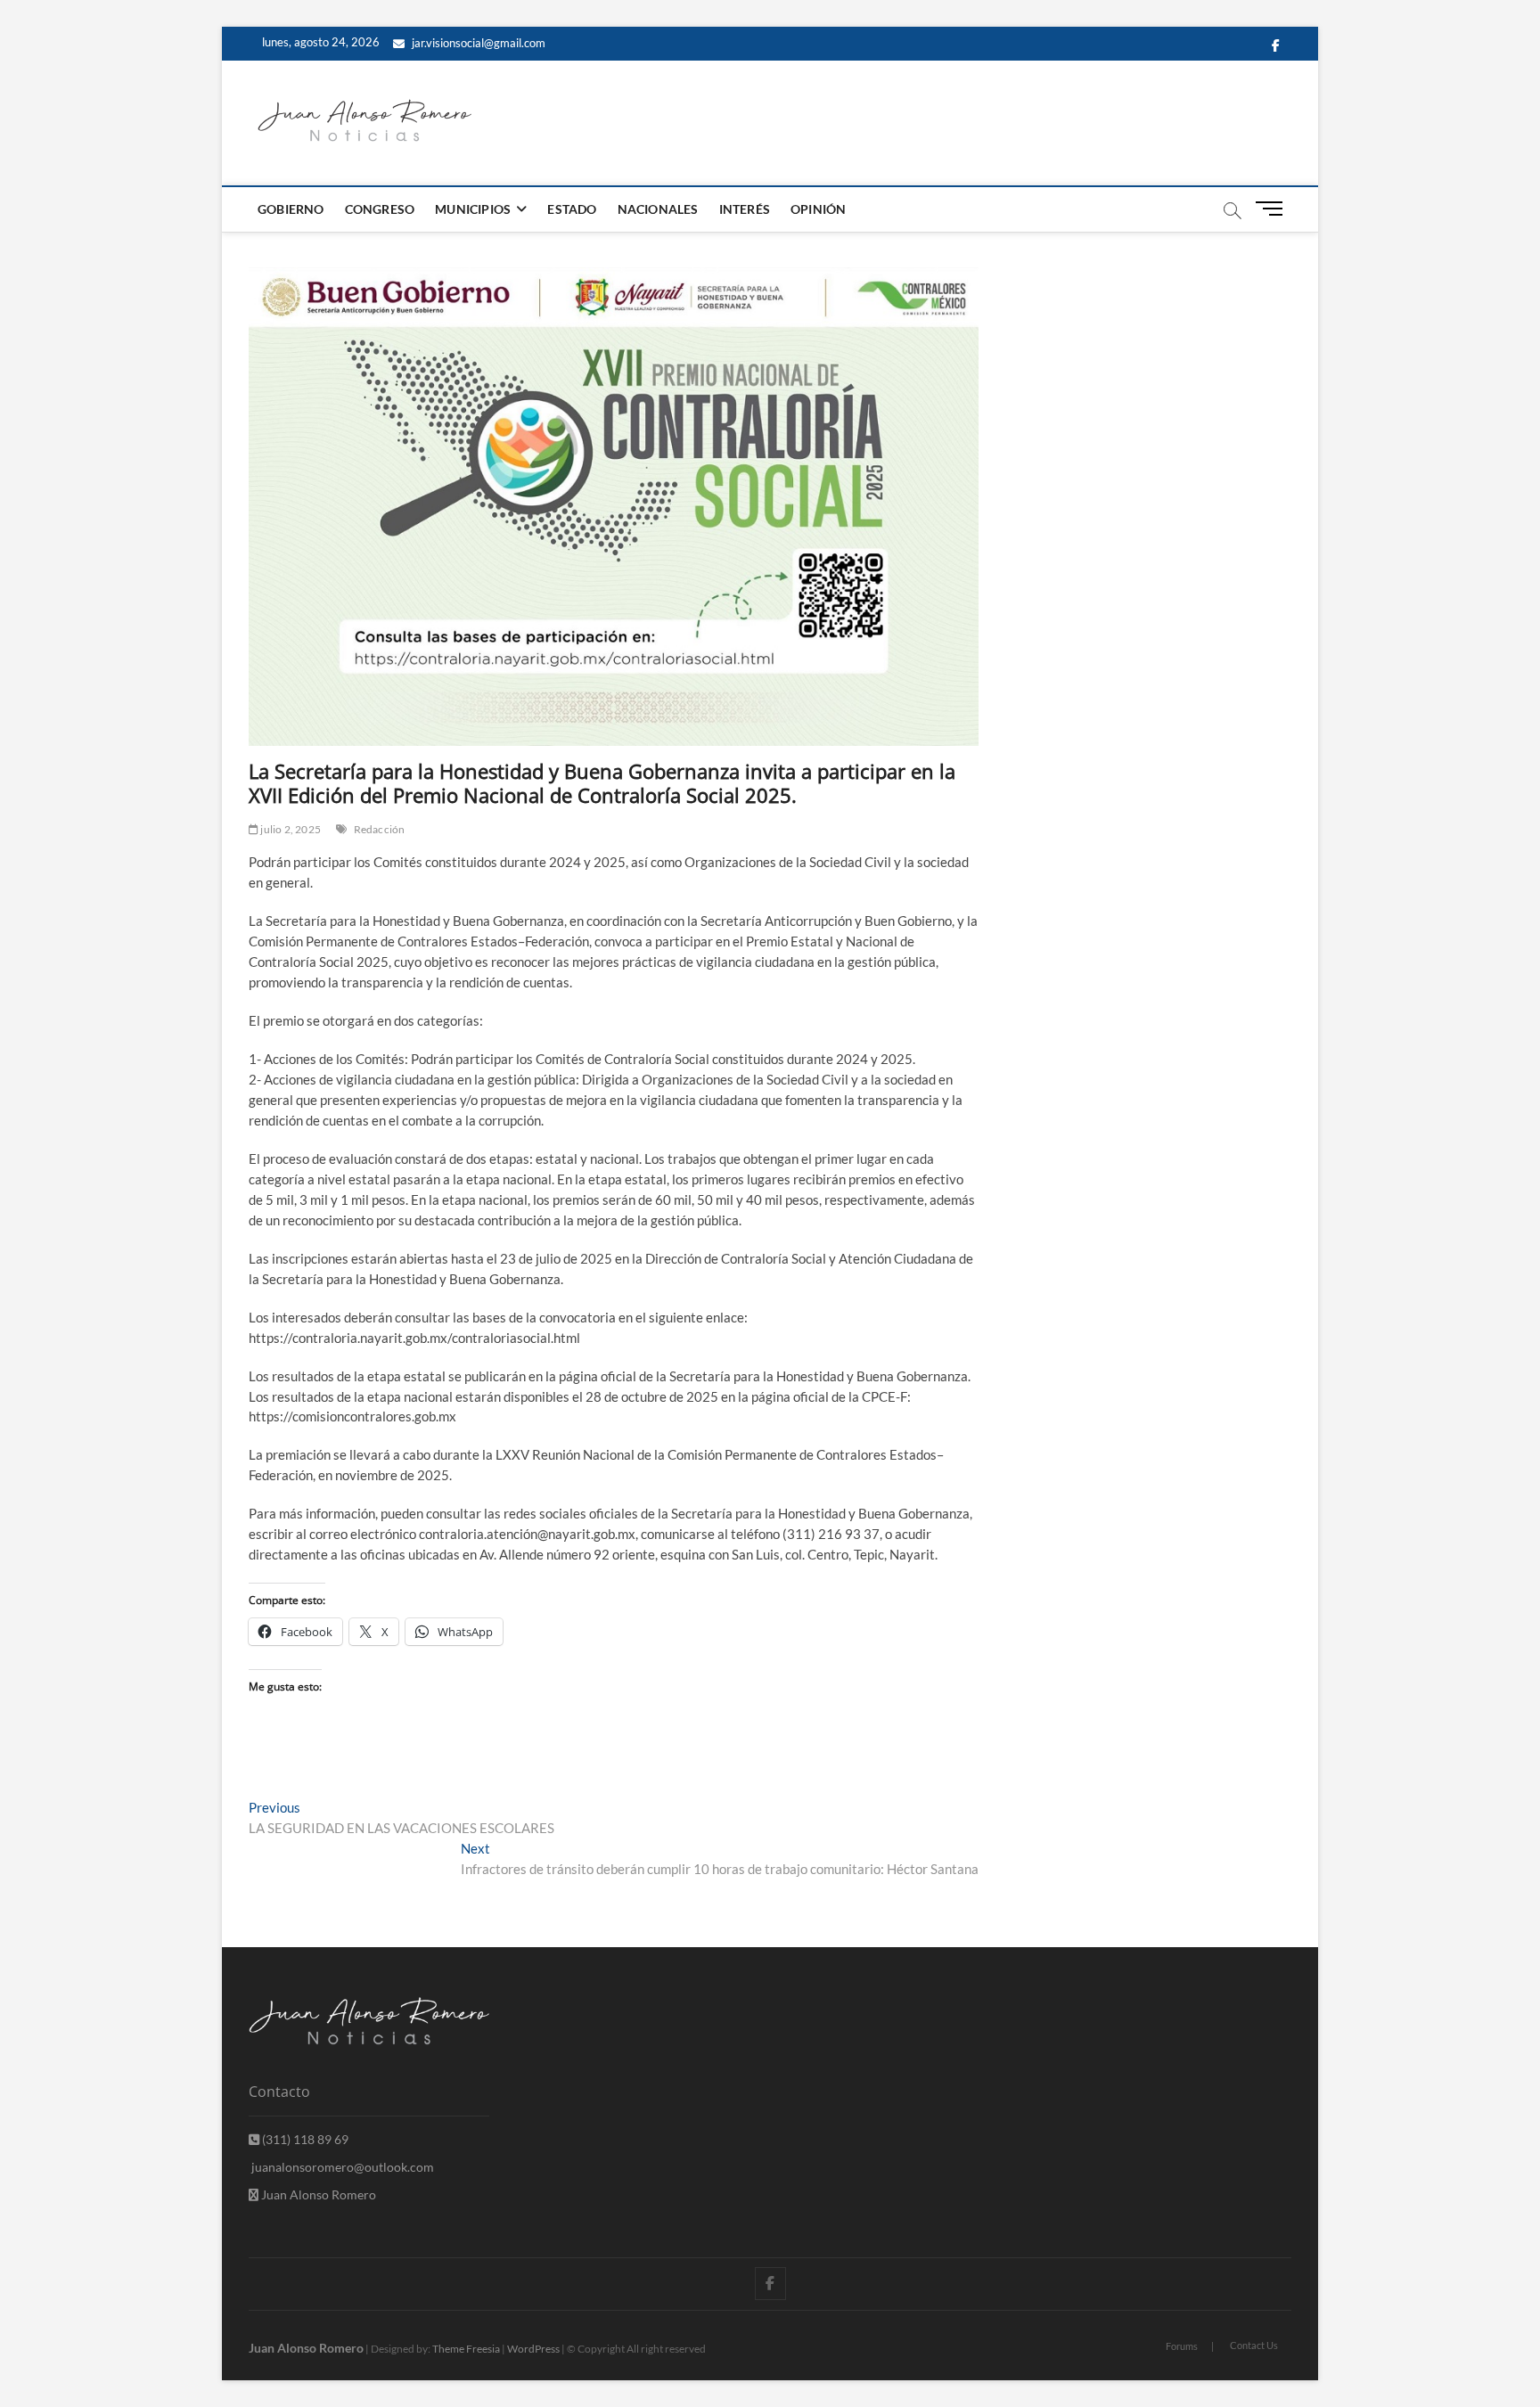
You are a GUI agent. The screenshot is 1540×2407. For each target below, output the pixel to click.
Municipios (473, 209)
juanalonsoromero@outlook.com (341, 2167)
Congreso (380, 209)
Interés (745, 209)
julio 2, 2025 (290, 829)
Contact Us (1254, 2345)
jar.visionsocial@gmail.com (477, 43)
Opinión (818, 209)
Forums (1182, 2346)
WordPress (533, 2349)
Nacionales (658, 209)
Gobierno (291, 209)
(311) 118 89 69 (304, 2139)
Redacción (380, 829)
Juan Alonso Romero (317, 2194)
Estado (572, 209)
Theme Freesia (466, 2349)
